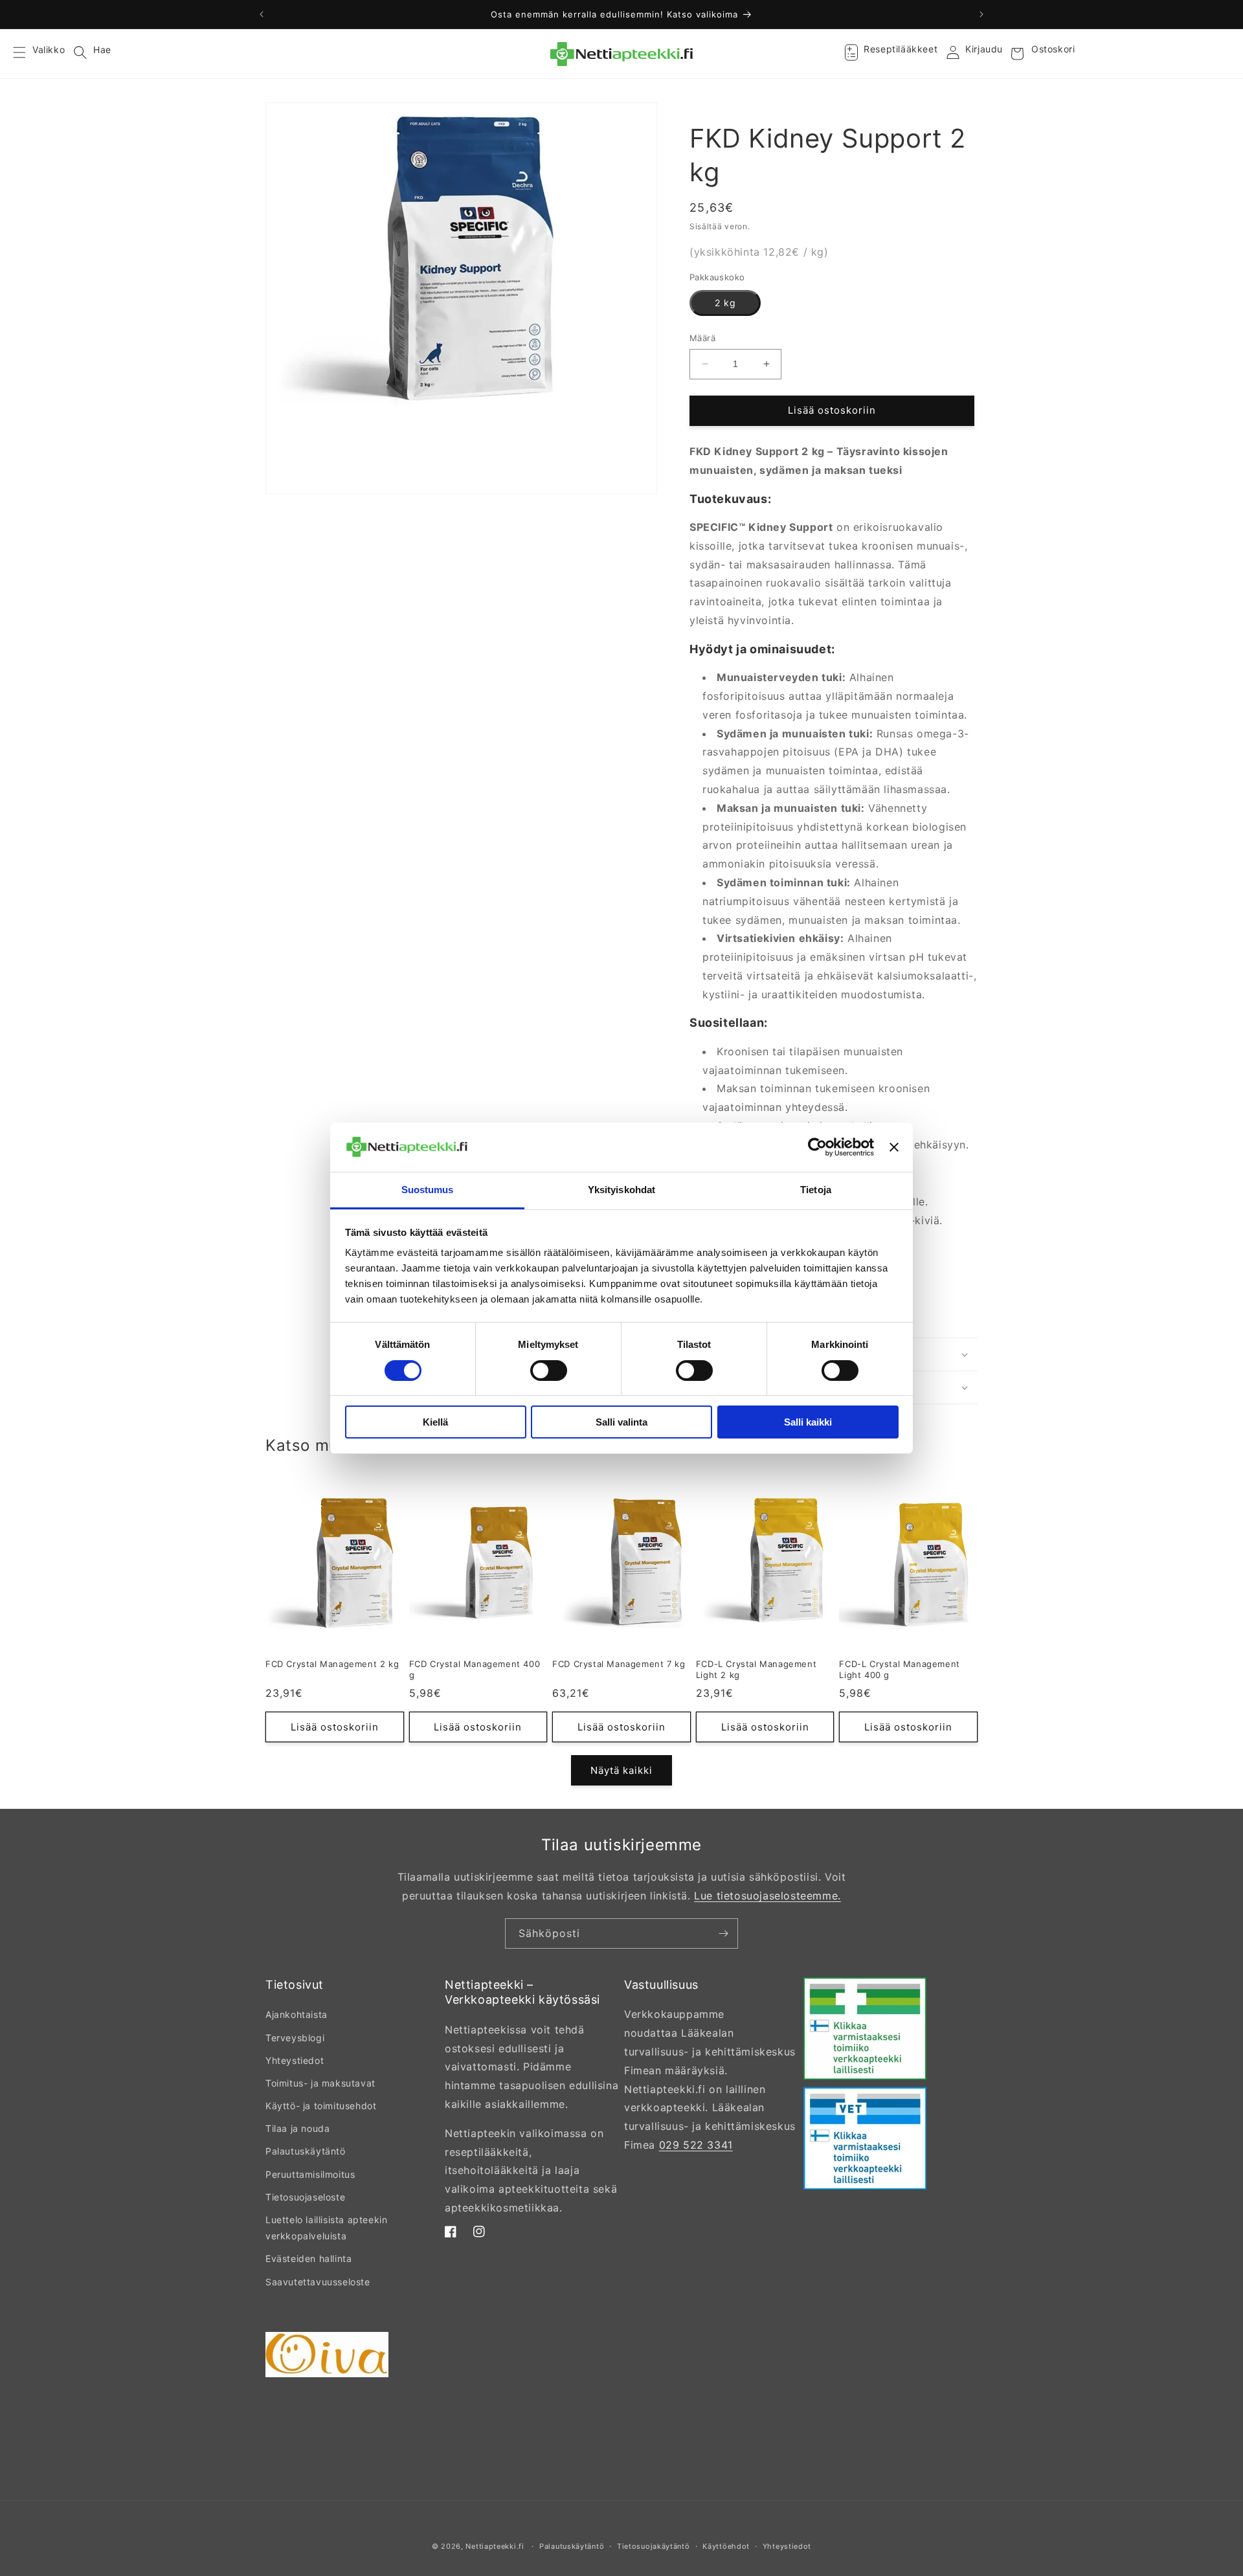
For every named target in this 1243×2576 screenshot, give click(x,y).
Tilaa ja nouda (297, 2128)
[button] (27, 54)
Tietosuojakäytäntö (654, 2546)
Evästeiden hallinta (308, 2258)
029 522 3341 (696, 2145)
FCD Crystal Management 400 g (475, 1669)
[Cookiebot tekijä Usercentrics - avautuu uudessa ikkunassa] (817, 1147)
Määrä (702, 338)
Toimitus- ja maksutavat (320, 2083)
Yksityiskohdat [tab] (621, 1190)
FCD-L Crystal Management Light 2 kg (756, 1669)
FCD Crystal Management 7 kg (619, 1664)
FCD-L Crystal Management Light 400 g (899, 1669)
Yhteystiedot (295, 2060)
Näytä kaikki (621, 1770)
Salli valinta (621, 1422)
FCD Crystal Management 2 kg (332, 1664)
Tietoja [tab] (816, 1190)
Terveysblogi (295, 2038)
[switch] (549, 1371)
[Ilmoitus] (981, 14)
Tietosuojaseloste (305, 2197)
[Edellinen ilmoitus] (262, 14)
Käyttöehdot (726, 2546)
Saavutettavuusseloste (318, 2282)
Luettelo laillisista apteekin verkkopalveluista (326, 2228)
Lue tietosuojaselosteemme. (767, 1896)
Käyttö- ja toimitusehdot (321, 2106)
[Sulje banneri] (894, 1147)
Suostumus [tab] (428, 1190)
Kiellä (435, 1422)
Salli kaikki (808, 1422)
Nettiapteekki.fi (495, 2546)
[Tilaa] (723, 1933)
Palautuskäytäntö (306, 2151)
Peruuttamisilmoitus (310, 2174)
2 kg (725, 303)
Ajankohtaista (297, 2014)
